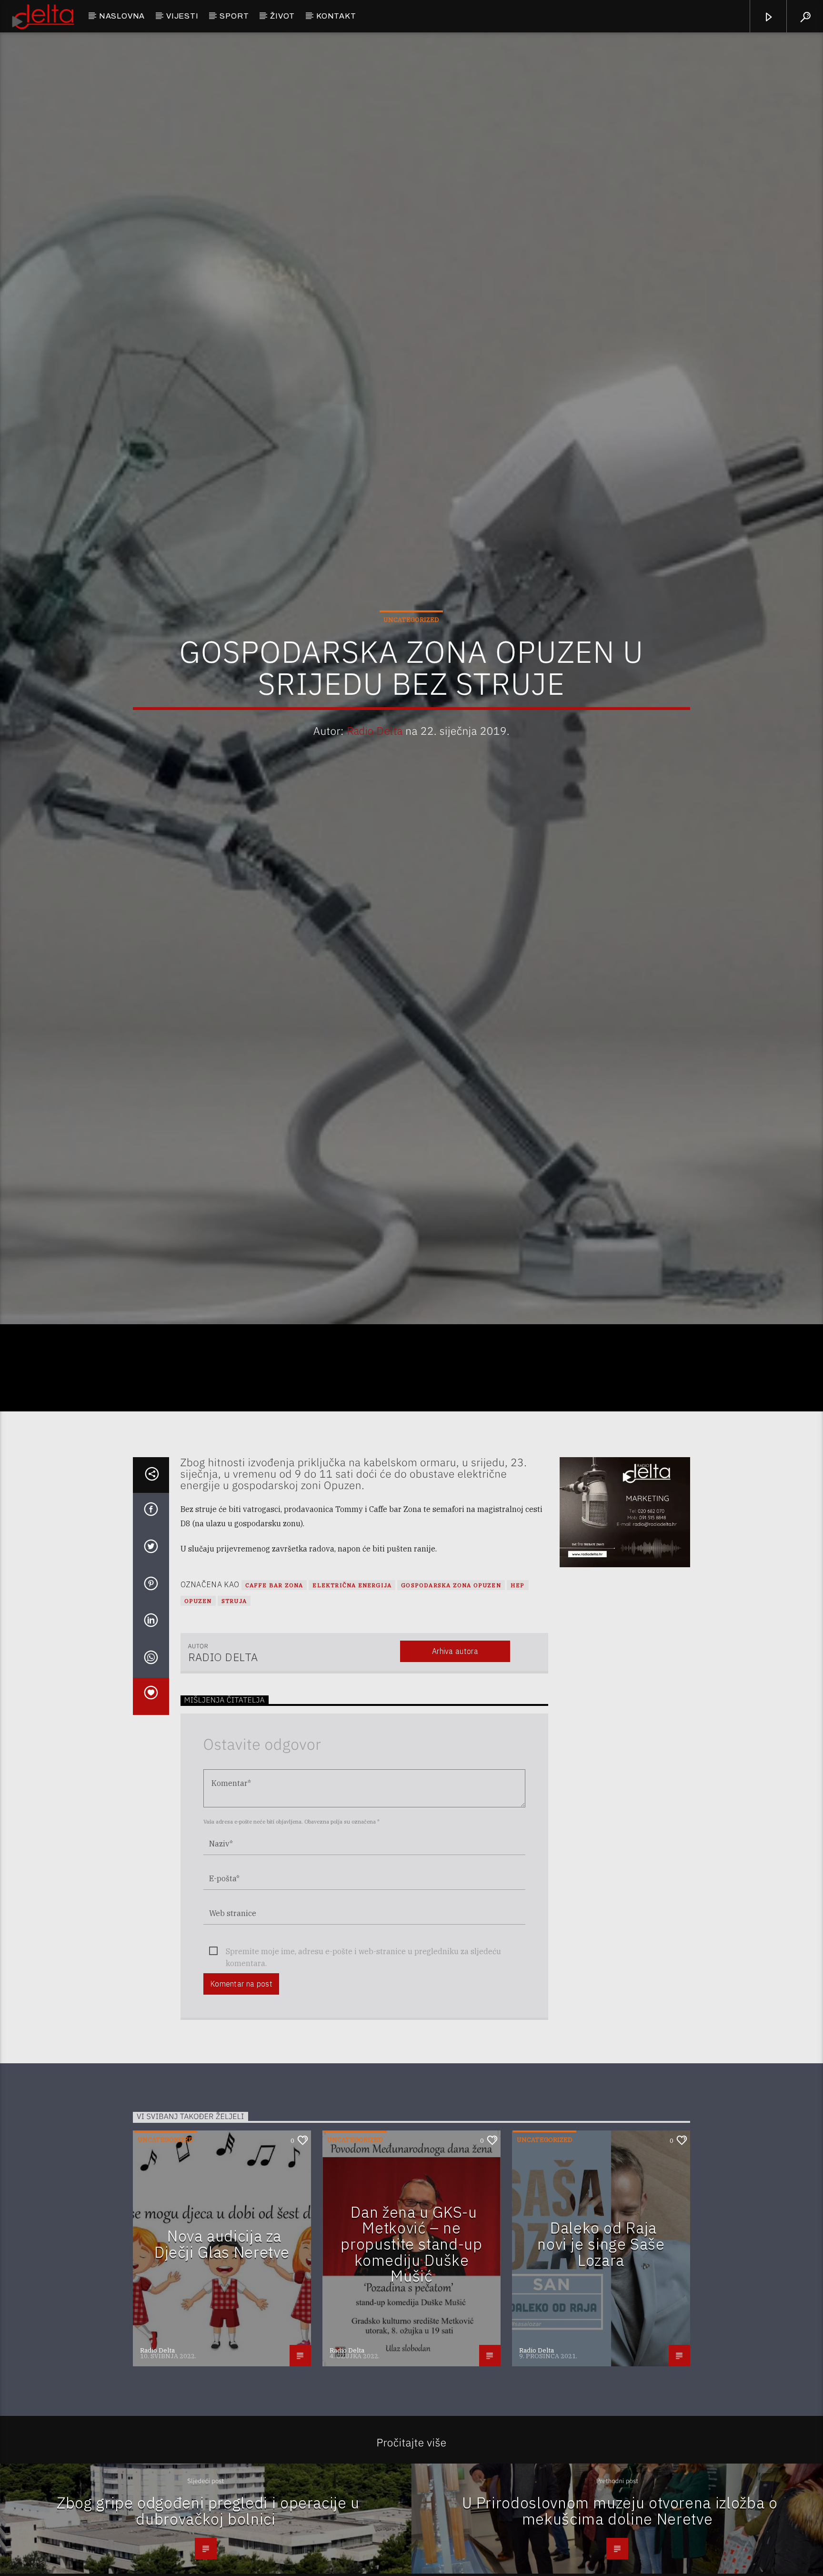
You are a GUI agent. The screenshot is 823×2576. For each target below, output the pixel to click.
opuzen (198, 1688)
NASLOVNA (122, 16)
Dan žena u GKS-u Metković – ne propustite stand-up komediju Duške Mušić (411, 2331)
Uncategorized (411, 660)
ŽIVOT (282, 16)
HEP (518, 1672)
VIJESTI (182, 16)
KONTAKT (336, 16)
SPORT (234, 16)
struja (234, 1688)
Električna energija (352, 1672)
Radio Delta (375, 771)
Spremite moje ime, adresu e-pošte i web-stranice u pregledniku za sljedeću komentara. (363, 2039)
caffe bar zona (274, 1672)
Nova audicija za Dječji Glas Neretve (222, 2331)
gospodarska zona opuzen (451, 1672)
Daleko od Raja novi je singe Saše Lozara (601, 2331)
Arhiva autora (455, 1738)
